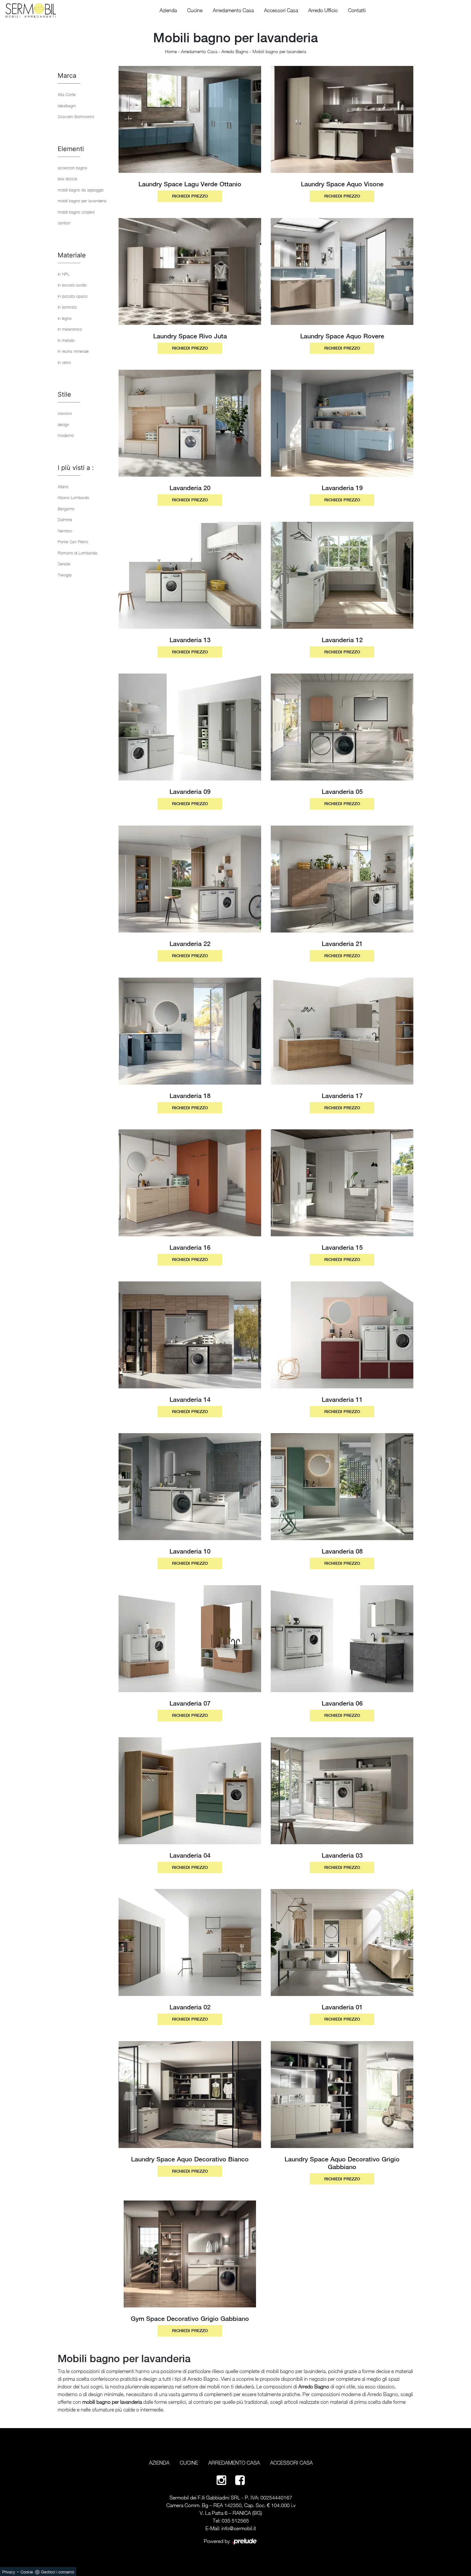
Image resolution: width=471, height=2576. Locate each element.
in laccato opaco (73, 296)
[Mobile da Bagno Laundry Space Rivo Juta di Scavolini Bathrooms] (190, 271)
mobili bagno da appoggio (81, 190)
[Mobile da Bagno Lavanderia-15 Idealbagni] (342, 1183)
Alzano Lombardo (73, 497)
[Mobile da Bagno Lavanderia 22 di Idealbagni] (190, 879)
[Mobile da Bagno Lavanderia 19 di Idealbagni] (342, 423)
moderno (66, 435)
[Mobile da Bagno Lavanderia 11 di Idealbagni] (342, 1335)
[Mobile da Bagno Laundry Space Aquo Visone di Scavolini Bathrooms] (342, 119)
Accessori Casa (281, 10)
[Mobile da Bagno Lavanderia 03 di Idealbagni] (342, 1791)
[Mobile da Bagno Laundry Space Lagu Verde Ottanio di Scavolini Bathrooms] (190, 119)
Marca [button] (67, 76)
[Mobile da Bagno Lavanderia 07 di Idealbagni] (190, 1639)
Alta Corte (67, 94)
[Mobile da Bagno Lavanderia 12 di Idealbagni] (342, 575)
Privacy (9, 2572)
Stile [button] (64, 394)
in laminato (67, 307)
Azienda (168, 10)
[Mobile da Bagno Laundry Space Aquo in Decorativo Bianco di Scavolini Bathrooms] (190, 2095)
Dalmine (65, 520)
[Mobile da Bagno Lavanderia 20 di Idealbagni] (190, 423)
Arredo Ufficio (323, 10)
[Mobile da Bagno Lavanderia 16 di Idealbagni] (190, 1183)
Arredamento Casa (233, 10)
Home (171, 51)
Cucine (195, 10)
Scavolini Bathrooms (76, 117)
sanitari (64, 223)
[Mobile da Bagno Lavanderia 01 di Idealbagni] (342, 1942)
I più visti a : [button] (76, 468)
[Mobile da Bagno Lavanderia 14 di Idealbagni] (190, 1335)
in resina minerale (73, 351)
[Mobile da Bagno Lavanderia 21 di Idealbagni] (342, 879)
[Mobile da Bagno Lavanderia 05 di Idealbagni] (342, 727)
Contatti (357, 10)
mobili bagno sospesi (76, 212)
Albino (63, 487)
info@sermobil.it (239, 2528)
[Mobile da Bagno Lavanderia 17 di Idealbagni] (342, 1031)
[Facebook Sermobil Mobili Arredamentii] (240, 2480)
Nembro (65, 531)
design (63, 424)
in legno (65, 318)
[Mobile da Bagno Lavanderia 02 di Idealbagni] (190, 1942)
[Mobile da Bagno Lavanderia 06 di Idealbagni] (342, 1639)
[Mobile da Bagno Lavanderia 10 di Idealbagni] (190, 1487)
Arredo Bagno (235, 51)
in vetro (64, 362)
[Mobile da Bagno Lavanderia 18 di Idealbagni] (190, 1031)
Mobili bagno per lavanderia (279, 51)
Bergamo (66, 509)
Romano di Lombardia (78, 553)
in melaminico (70, 329)
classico (65, 413)
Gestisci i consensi (58, 2572)
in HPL (64, 274)
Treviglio (65, 575)
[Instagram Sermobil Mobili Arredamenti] (221, 2480)
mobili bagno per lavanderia (82, 201)
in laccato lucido (72, 285)
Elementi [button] (71, 149)
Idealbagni (67, 106)
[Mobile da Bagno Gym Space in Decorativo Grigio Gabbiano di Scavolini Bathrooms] (190, 2254)
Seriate (64, 564)
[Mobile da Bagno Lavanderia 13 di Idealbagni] (190, 575)
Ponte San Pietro (73, 542)
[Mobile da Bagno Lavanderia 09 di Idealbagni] (190, 727)
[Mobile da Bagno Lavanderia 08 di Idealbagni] (342, 1487)
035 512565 (235, 2521)
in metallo (66, 340)
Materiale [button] (72, 255)
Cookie (27, 2572)
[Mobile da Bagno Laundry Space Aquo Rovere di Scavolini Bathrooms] (342, 271)
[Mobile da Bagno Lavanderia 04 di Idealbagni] (190, 1791)
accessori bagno (72, 168)
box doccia (67, 179)
